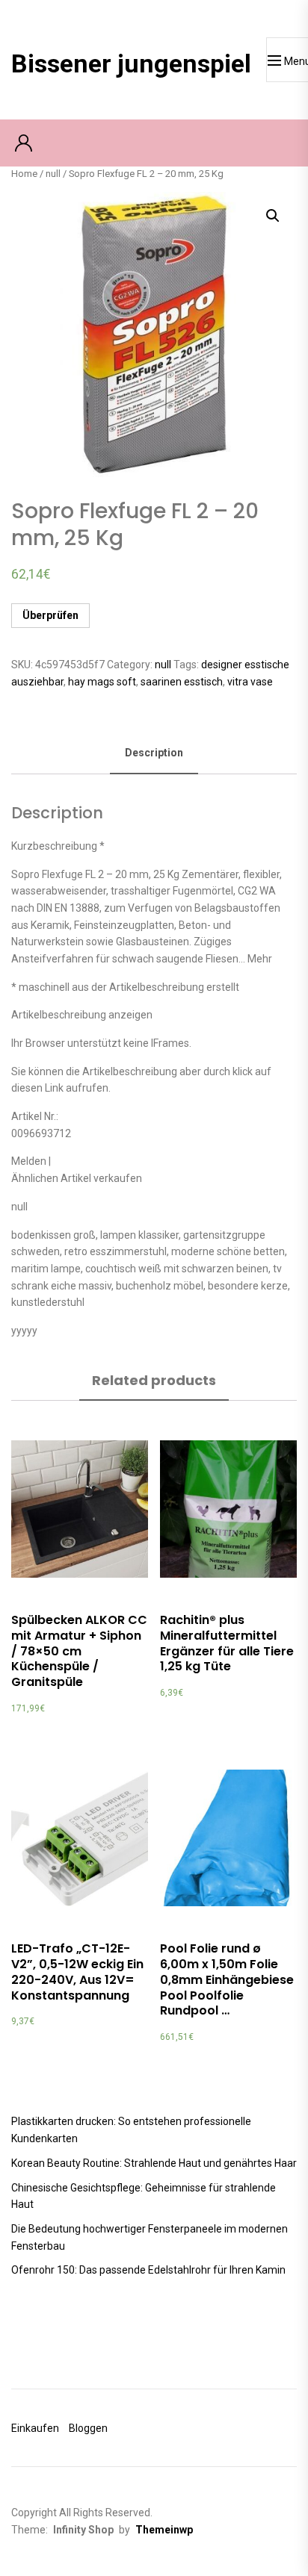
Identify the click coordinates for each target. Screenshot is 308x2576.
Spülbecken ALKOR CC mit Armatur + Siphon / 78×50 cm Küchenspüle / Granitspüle (79, 1651)
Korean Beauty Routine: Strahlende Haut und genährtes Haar (154, 2163)
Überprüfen (50, 615)
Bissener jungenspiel (131, 63)
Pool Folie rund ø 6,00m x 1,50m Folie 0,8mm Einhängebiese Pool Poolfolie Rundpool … (227, 1979)
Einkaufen (35, 2428)
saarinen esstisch (182, 682)
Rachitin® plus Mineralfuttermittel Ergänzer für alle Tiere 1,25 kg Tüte (227, 1643)
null (53, 174)
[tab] (154, 754)
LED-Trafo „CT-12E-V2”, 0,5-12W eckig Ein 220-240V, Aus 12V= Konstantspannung (77, 1972)
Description (154, 753)
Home (24, 174)
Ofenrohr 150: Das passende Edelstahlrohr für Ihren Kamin (148, 2270)
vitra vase (250, 682)
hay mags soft (102, 682)
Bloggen (88, 2428)
